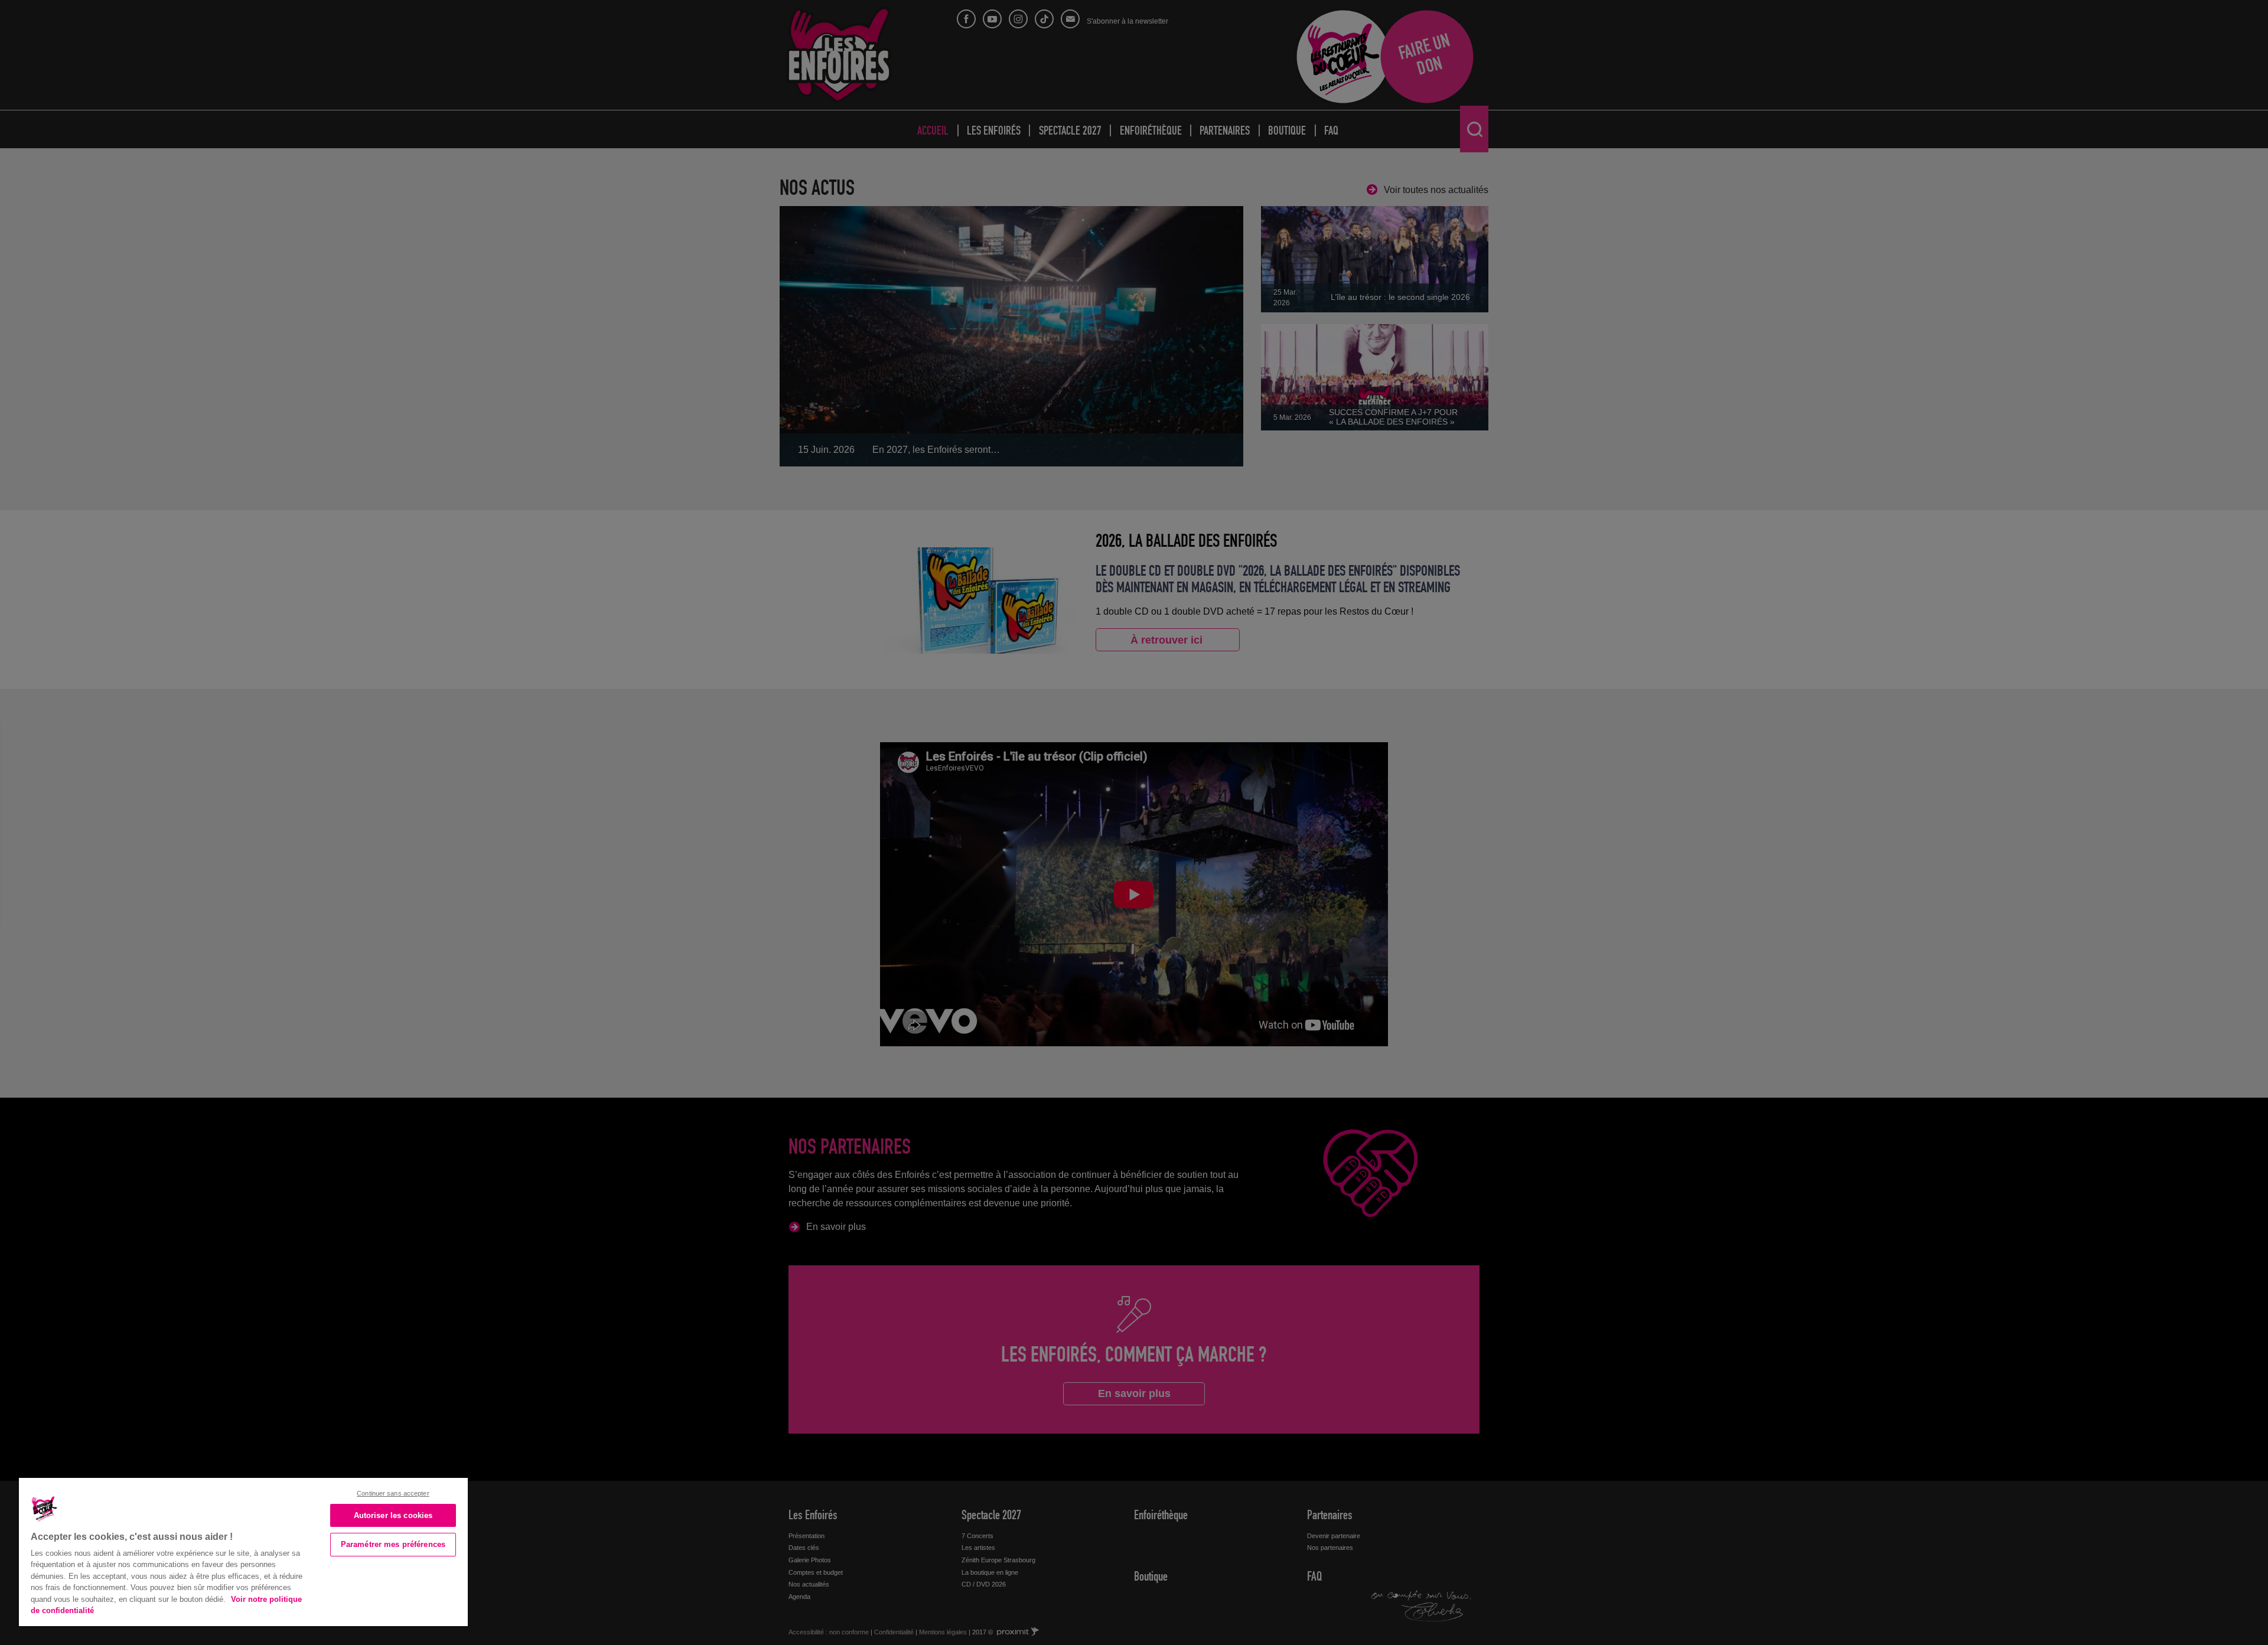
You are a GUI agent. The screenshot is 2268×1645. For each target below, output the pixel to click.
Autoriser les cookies (393, 1515)
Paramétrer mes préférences (393, 1544)
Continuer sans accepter (393, 1493)
